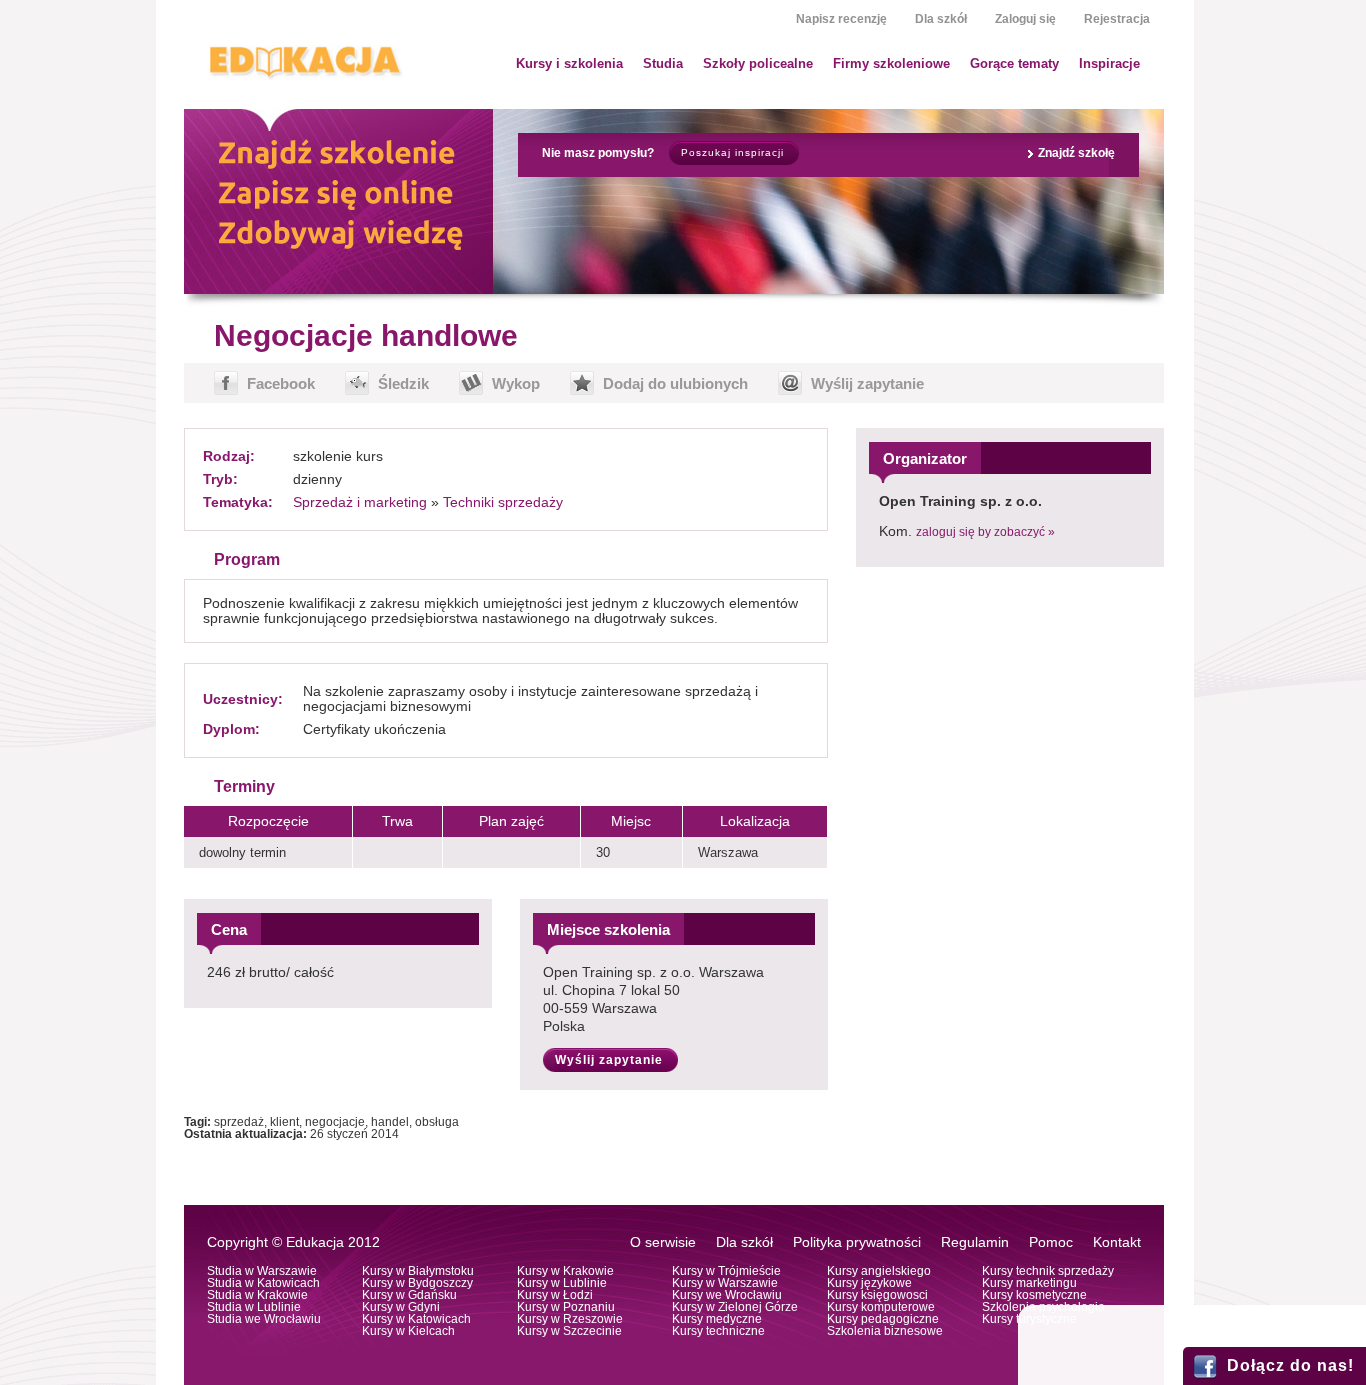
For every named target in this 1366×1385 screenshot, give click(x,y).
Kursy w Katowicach (416, 1319)
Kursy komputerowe (881, 1307)
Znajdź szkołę (1076, 153)
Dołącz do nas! (1290, 1365)
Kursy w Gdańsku (409, 1295)
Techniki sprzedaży (503, 502)
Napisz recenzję (841, 19)
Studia (663, 63)
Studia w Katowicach (263, 1283)
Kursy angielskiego (879, 1271)
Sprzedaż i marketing (360, 502)
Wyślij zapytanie (867, 383)
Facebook (281, 383)
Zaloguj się (1025, 19)
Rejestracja (1117, 19)
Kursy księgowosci (877, 1295)
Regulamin (975, 1242)
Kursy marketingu (1029, 1283)
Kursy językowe (869, 1283)
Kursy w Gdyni (401, 1307)
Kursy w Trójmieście (726, 1271)
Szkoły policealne (758, 63)
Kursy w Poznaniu (566, 1307)
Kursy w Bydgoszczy (417, 1283)
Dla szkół (941, 19)
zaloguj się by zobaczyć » (985, 532)
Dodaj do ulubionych (675, 383)
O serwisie (663, 1242)
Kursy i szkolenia (569, 63)
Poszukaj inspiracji (732, 152)
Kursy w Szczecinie (569, 1331)
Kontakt (1117, 1242)
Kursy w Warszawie (725, 1283)
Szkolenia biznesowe (885, 1331)
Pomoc (1051, 1242)
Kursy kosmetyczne (1034, 1295)
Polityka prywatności (857, 1242)
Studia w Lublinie (254, 1307)
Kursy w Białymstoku (418, 1271)
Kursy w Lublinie (562, 1283)
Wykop (516, 383)
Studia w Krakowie (257, 1295)
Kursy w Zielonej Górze (735, 1307)
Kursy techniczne (718, 1331)
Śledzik (403, 383)
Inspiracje (1109, 63)
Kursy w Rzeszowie (570, 1319)
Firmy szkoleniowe (891, 63)
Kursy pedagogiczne (883, 1319)
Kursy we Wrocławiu (727, 1295)
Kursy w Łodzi (555, 1295)
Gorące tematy (1014, 63)
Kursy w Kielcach (408, 1331)
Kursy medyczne (717, 1319)
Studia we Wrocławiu (264, 1319)
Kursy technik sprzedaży (1048, 1271)
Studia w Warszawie (262, 1271)
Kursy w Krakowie (565, 1271)
